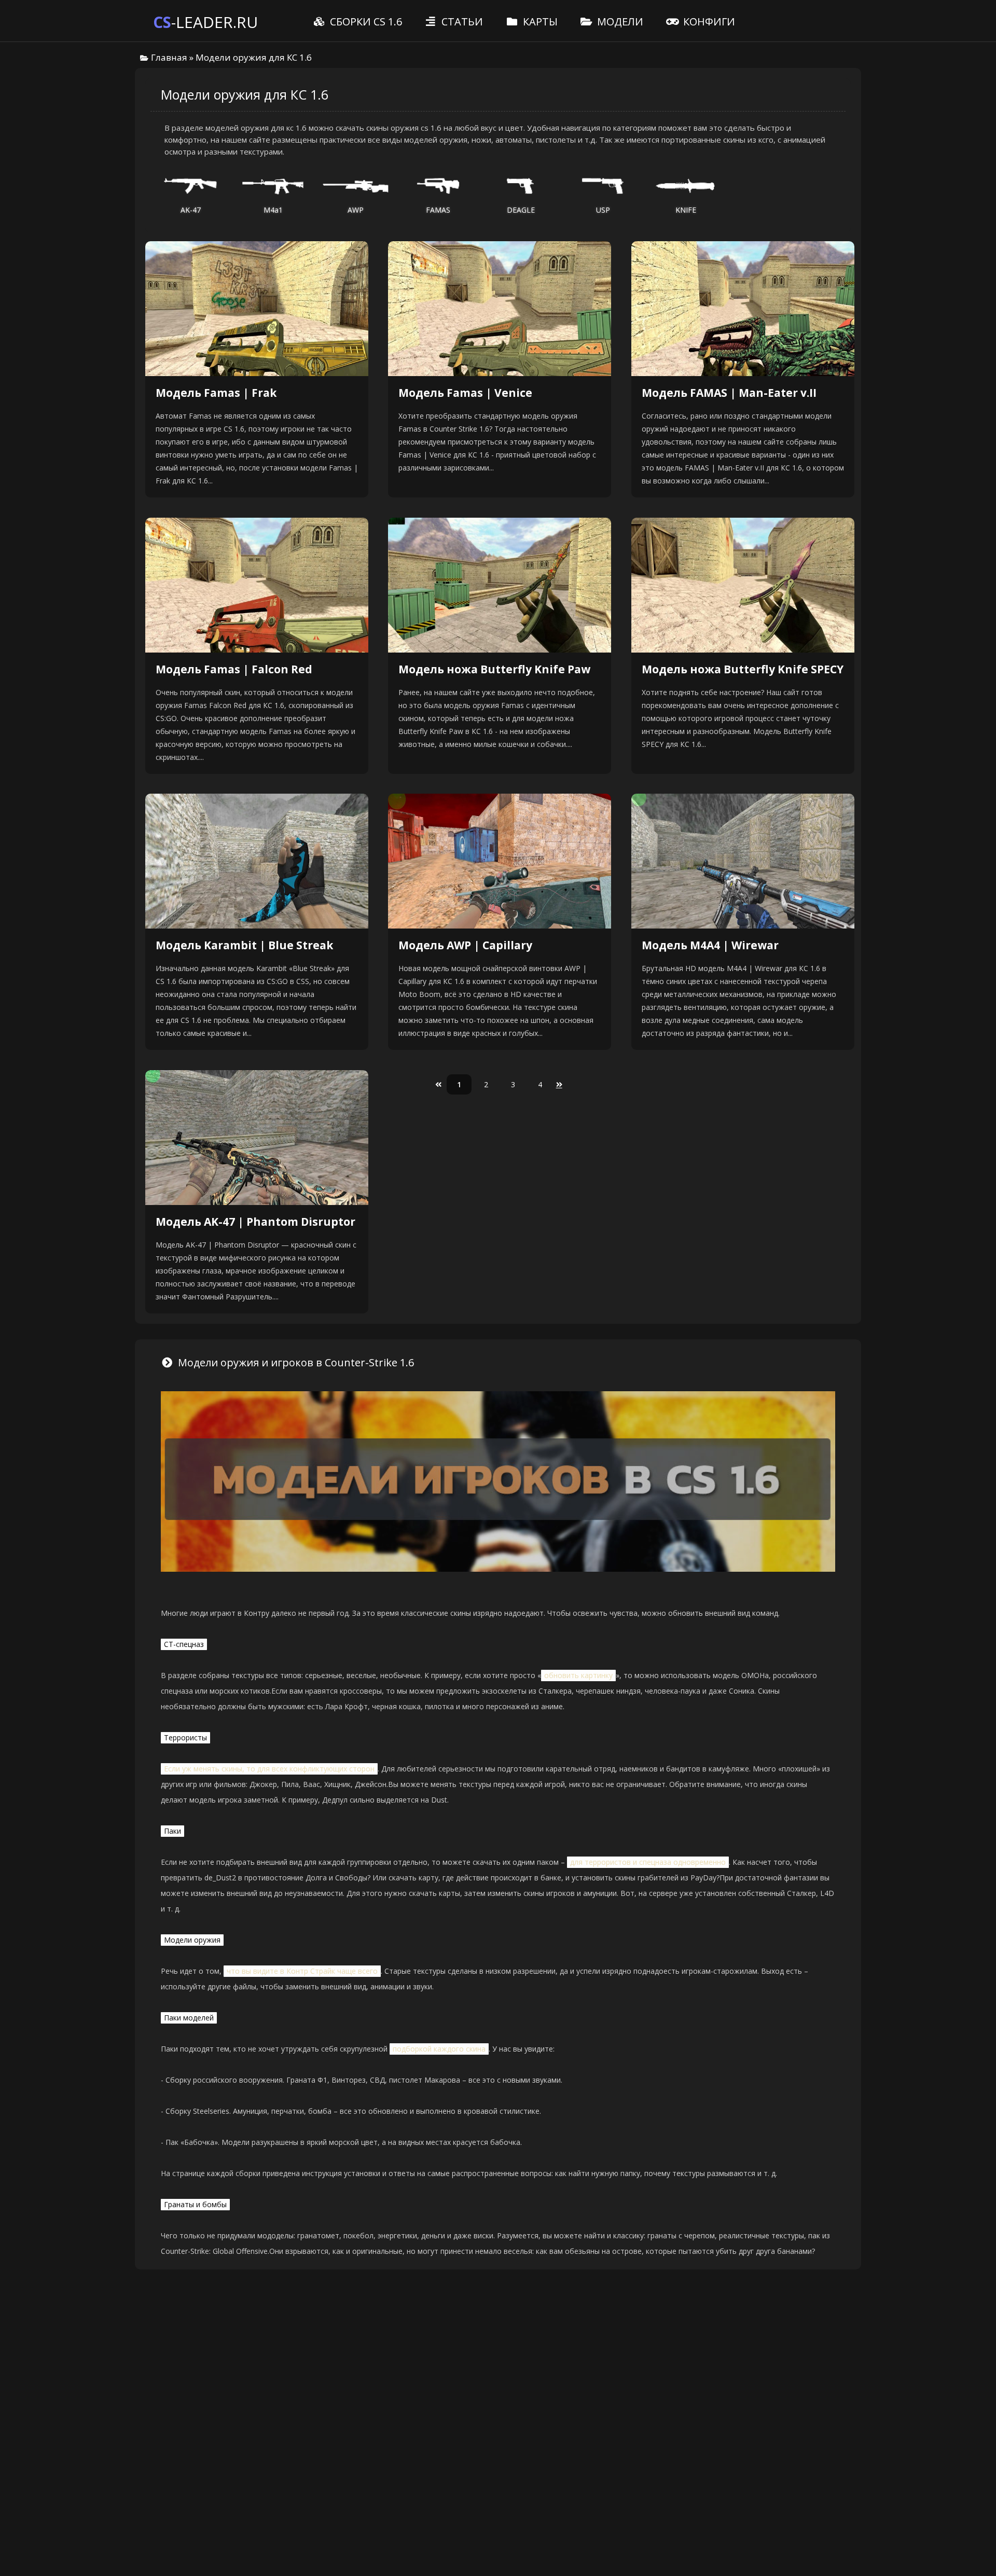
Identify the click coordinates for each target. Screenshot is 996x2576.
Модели (619, 22)
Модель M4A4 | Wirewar (710, 945)
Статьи (461, 22)
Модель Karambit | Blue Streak (244, 945)
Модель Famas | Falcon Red (234, 669)
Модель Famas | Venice (465, 393)
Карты (539, 22)
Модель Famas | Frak (216, 393)
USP (603, 210)
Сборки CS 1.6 (365, 22)
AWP (356, 210)
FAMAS (438, 210)
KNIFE (686, 210)
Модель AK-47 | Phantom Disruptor (255, 1222)
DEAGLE (521, 210)
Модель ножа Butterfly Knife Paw (494, 669)
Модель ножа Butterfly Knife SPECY (743, 669)
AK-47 (191, 210)
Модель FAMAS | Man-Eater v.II (729, 393)
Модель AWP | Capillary (465, 945)
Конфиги (708, 22)
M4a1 (273, 210)
